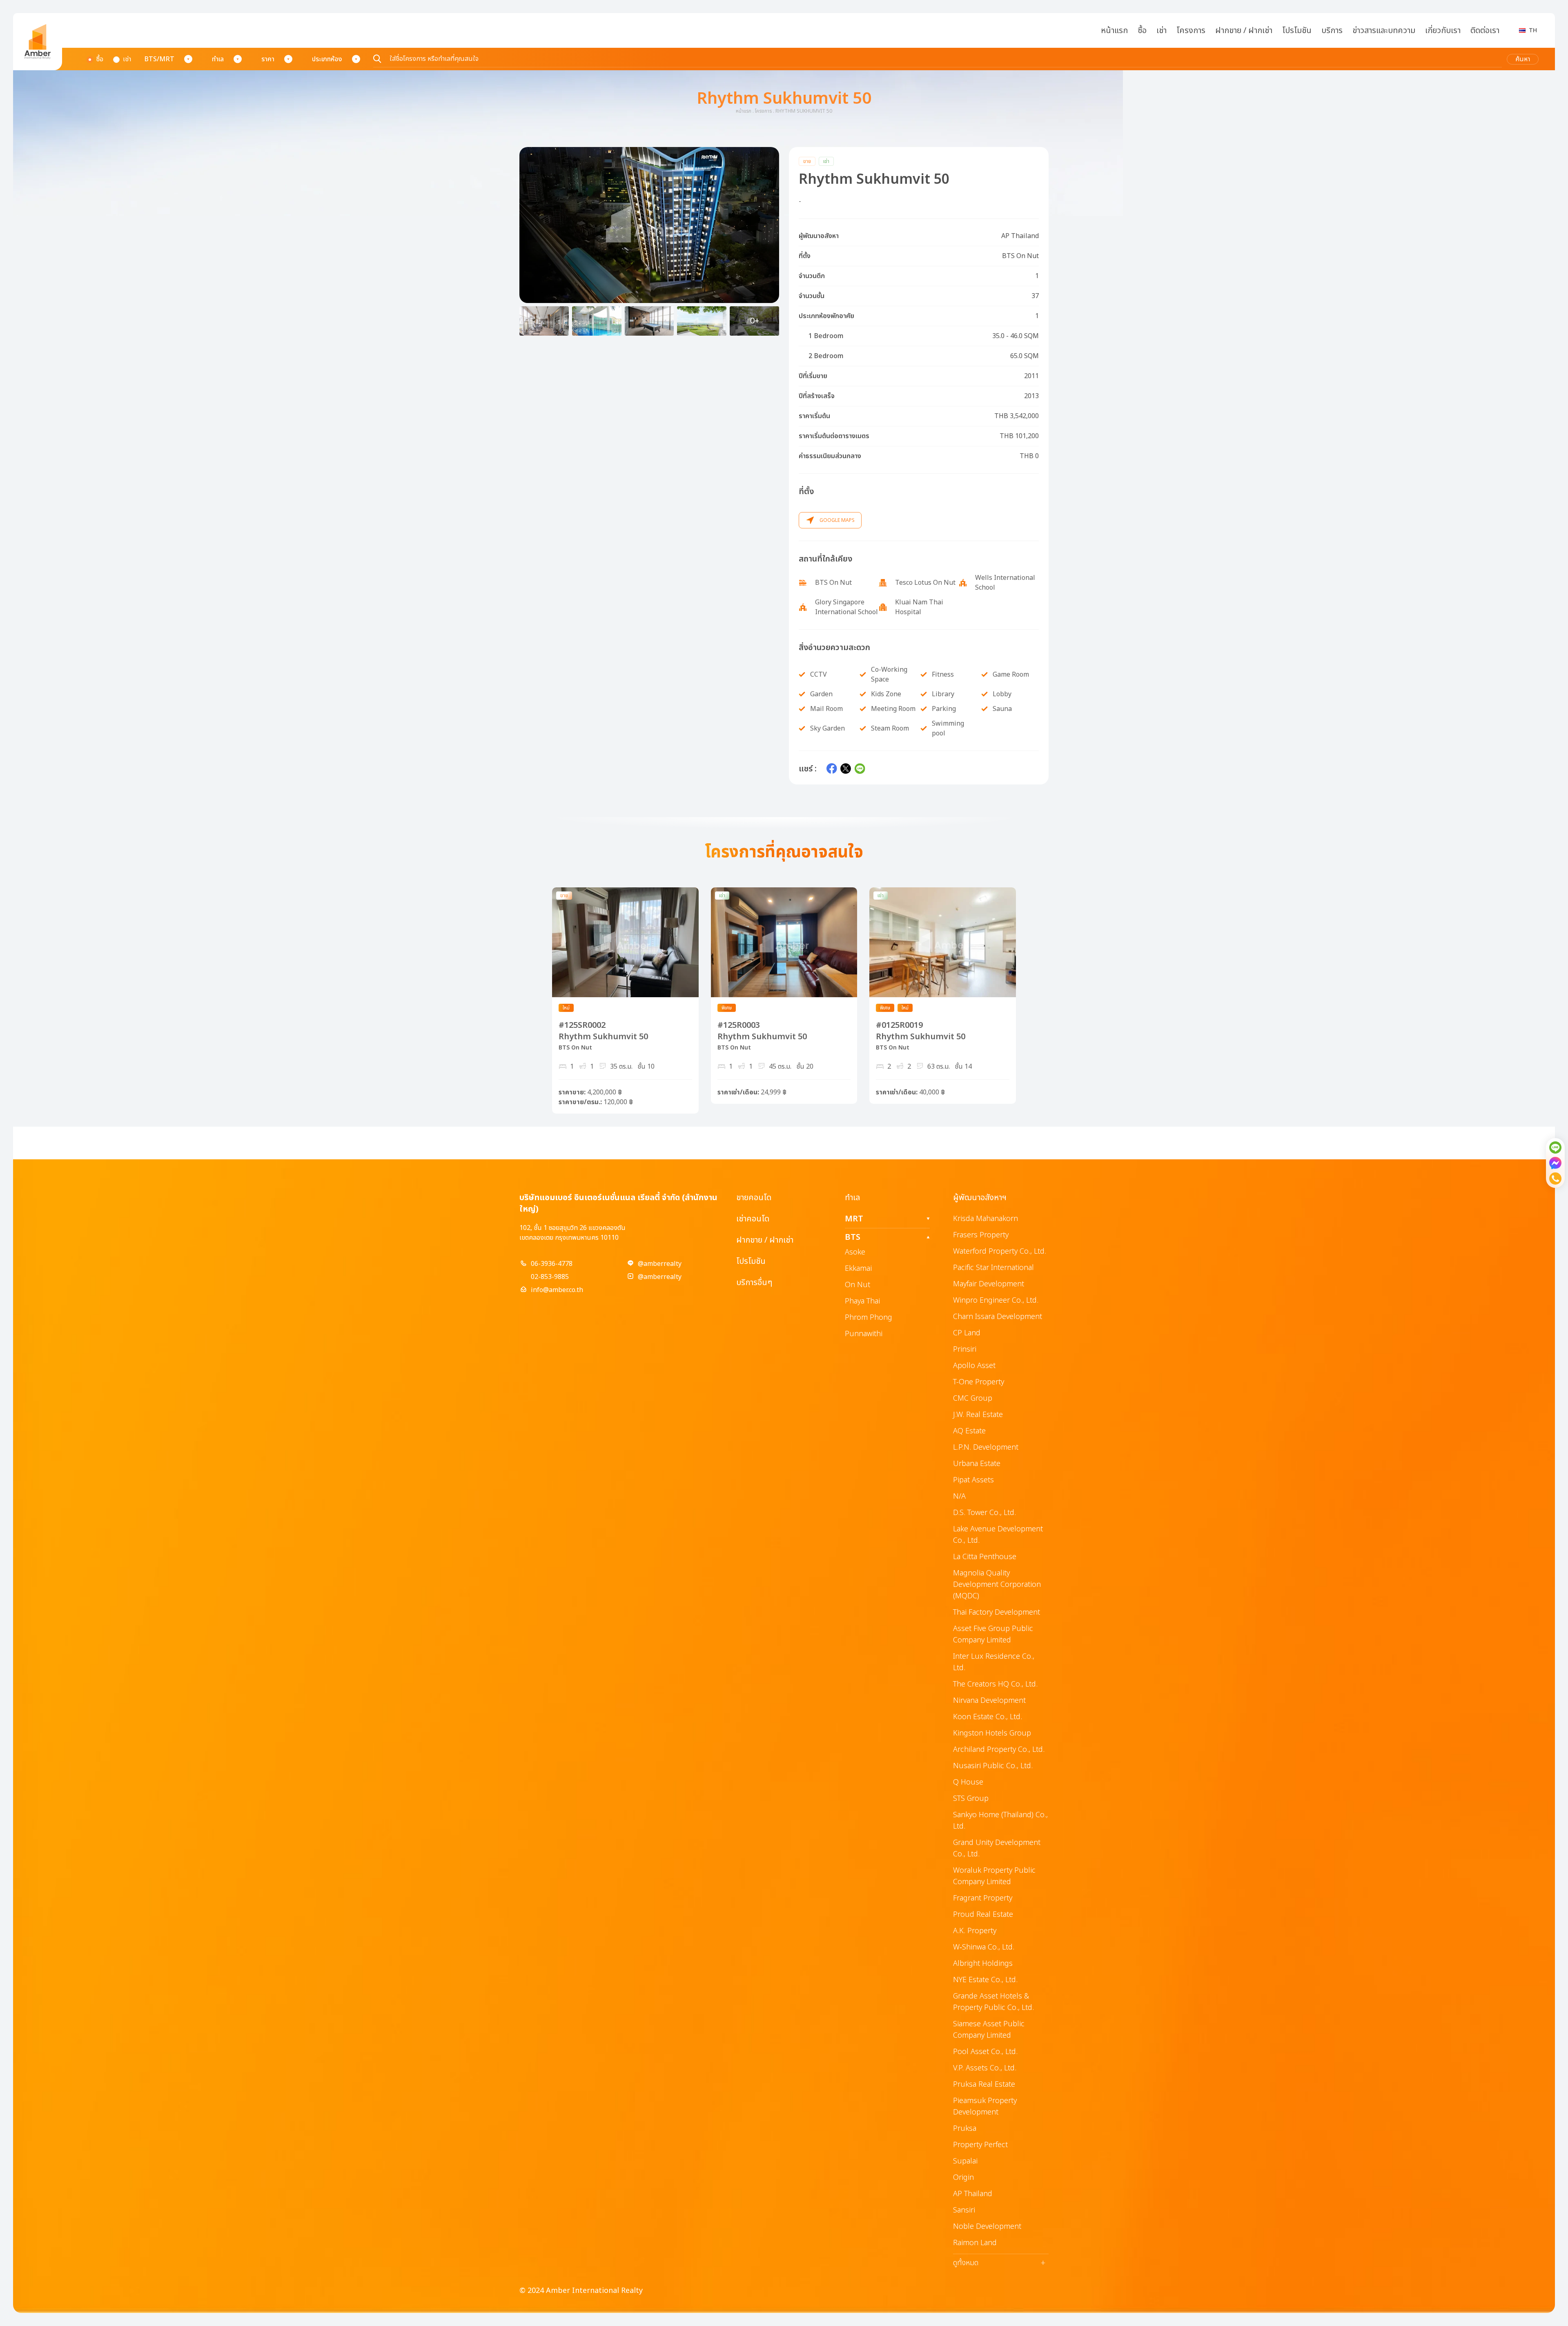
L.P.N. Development (986, 1447)
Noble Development (987, 2227)
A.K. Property (975, 1931)
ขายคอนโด (754, 1198)
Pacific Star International (993, 1268)
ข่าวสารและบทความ (1384, 31)
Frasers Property (981, 1235)
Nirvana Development (989, 1701)
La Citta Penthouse (985, 1557)
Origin (963, 2178)
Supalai (965, 2161)
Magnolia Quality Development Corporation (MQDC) (997, 1585)
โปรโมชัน (1297, 31)
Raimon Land (975, 2243)
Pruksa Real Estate (984, 2084)
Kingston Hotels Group (992, 1733)
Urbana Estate (977, 1464)
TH (1533, 30)
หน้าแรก (1114, 31)
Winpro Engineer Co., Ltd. (996, 1300)
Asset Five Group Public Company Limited (993, 1634)
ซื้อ (1142, 31)
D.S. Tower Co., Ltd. (984, 1513)
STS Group (971, 1799)
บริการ (1332, 31)
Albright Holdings (983, 1964)
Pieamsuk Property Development (985, 2107)
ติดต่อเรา (1485, 31)
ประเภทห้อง (327, 59)
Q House (968, 1782)
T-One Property (979, 1382)
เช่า (1162, 31)
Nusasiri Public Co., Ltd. (993, 1766)
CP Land (967, 1333)
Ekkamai (858, 1269)
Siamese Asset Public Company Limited (989, 2030)
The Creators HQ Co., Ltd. (995, 1684)
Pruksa (965, 2129)
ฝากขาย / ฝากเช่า (1244, 31)
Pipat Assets (973, 1480)
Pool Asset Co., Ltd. (985, 2052)
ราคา (268, 59)
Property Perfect (980, 2145)
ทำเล (218, 59)
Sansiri (964, 2210)
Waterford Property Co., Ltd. (1000, 1251)
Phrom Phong (869, 1318)
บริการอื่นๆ (754, 1283)
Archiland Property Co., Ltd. (999, 1750)
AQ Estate (969, 1431)
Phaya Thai (862, 1301)
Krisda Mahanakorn (986, 1219)
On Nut (857, 1285)
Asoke (855, 1252)
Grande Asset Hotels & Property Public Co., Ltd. (993, 2002)
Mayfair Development (989, 1284)
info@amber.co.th (557, 1290)
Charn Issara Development (998, 1317)
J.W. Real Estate (978, 1415)
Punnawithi (864, 1334)
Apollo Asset (974, 1366)
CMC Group (973, 1398)
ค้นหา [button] (1523, 59)
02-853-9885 (550, 1277)
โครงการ (1191, 31)
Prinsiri (965, 1349)
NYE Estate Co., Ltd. (985, 1980)
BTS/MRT (159, 59)
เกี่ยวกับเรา (1443, 31)
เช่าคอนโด (753, 1219)
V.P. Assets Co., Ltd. (985, 2068)
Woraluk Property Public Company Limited (994, 1876)
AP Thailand (973, 2194)
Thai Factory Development (997, 1612)
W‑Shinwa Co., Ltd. (984, 1947)
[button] (649, 225)
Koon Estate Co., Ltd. (988, 1717)
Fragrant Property (983, 1898)
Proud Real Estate (983, 1915)
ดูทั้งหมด (999, 2263)
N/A (959, 1496)
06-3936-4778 (552, 1264)
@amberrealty (660, 1264)
